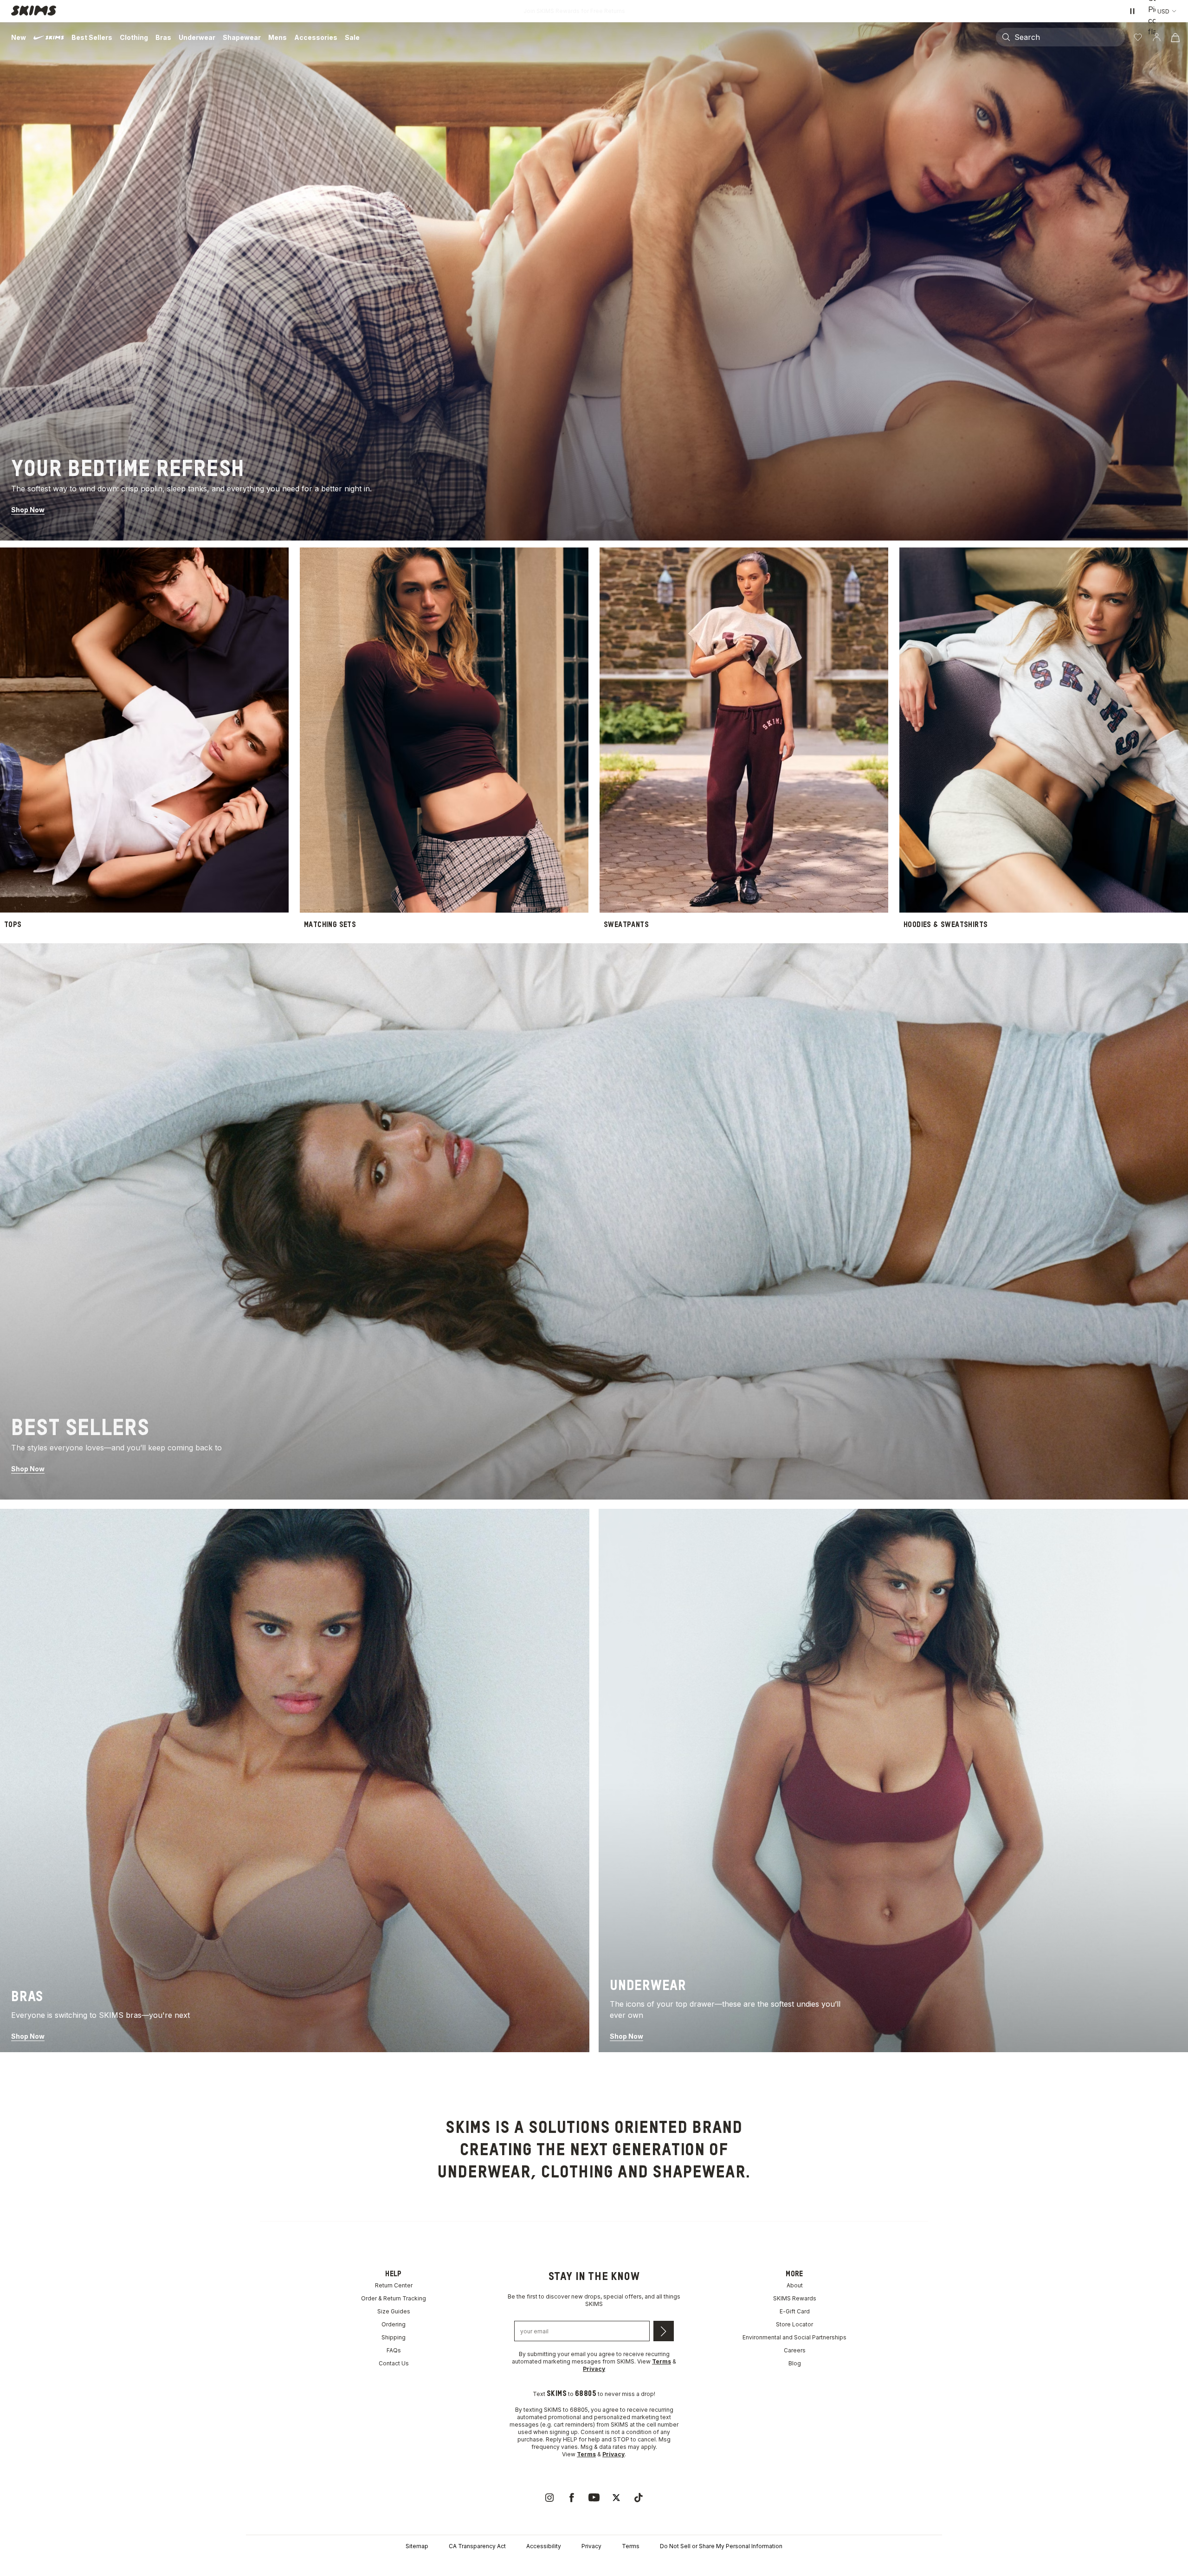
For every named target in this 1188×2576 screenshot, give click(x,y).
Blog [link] (795, 2363)
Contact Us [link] (394, 2363)
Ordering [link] (394, 2324)
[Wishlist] (1138, 37)
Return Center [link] (394, 2285)
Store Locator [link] (794, 2324)
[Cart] (1175, 37)
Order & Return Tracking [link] (394, 2298)
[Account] (1156, 37)
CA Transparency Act (477, 2546)
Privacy (591, 2546)
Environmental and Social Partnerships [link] (794, 2337)
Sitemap (417, 2546)
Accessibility (544, 2546)
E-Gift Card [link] (795, 2311)
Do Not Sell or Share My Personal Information (721, 2546)
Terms (631, 2546)
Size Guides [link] (394, 2311)
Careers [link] (795, 2350)
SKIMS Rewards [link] (795, 2298)
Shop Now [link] (28, 510)
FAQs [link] (394, 2350)
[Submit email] (664, 2331)
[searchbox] (1069, 37)
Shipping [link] (394, 2337)
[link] (594, 281)
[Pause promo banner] (1132, 11)
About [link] (795, 2285)
